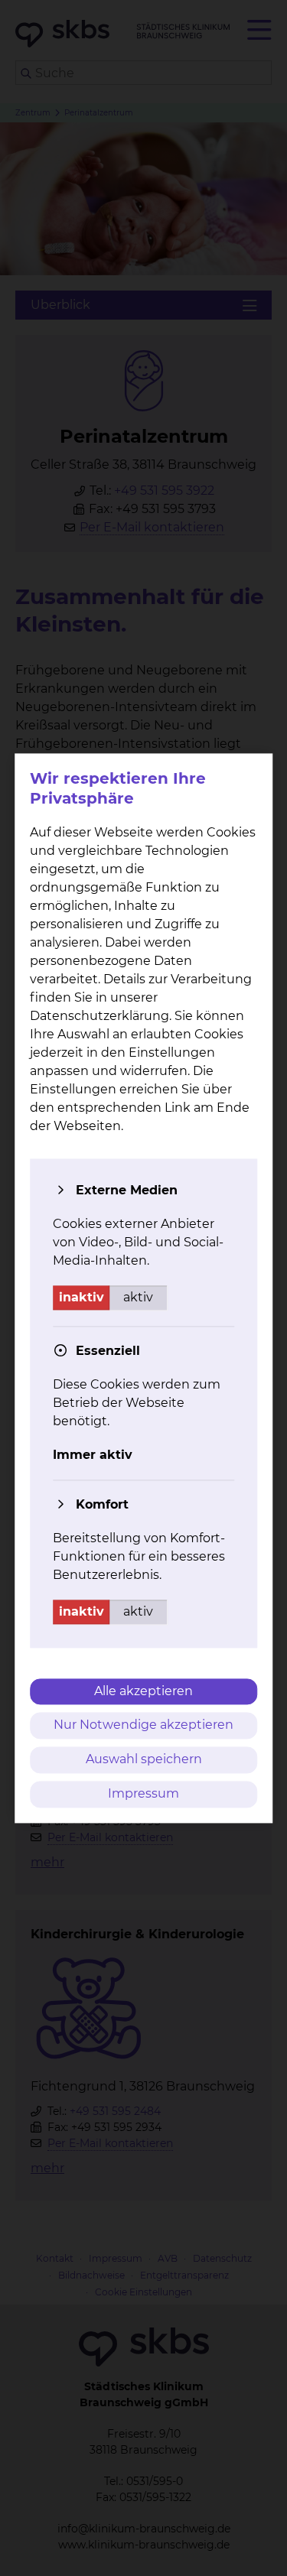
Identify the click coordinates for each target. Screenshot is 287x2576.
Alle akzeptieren (143, 1691)
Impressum (143, 1793)
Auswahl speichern (144, 1760)
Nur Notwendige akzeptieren (143, 1725)
